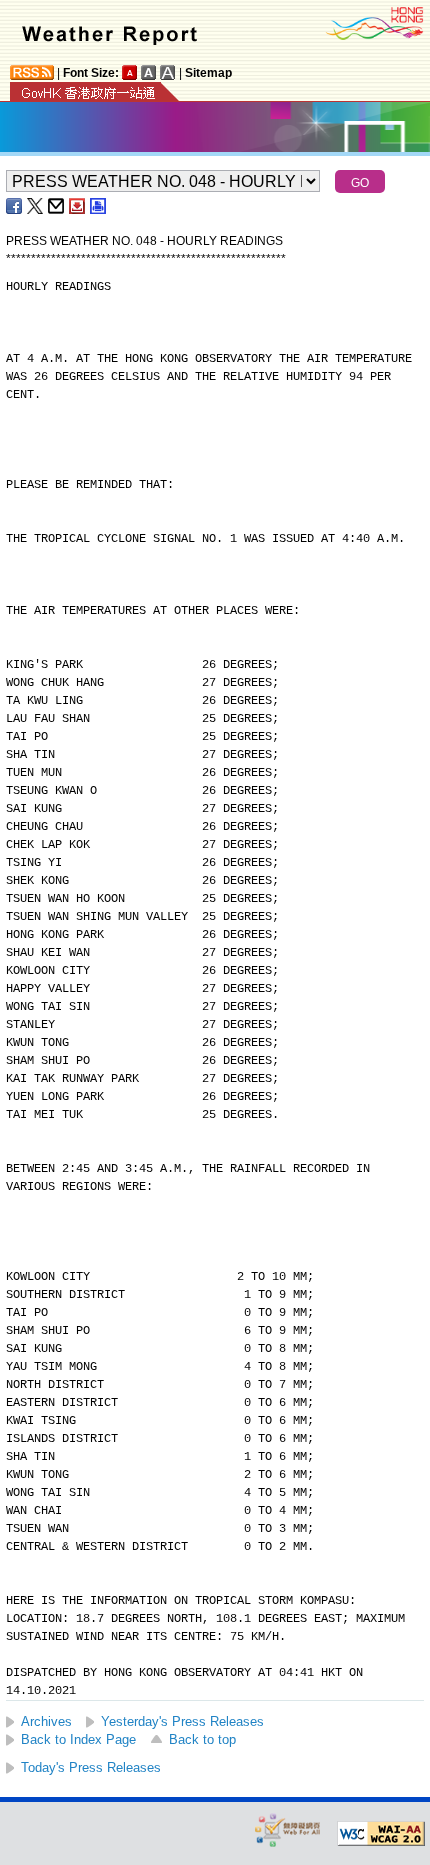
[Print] (99, 206)
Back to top (202, 1739)
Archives (46, 1721)
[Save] (78, 206)
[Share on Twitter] (36, 206)
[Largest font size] (168, 72)
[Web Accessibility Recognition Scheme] (288, 1829)
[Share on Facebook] (15, 206)
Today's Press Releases (91, 1767)
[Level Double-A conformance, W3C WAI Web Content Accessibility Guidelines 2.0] (381, 1834)
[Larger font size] (149, 72)
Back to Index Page (78, 1739)
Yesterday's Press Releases (182, 1721)
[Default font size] (130, 72)
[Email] (57, 206)
